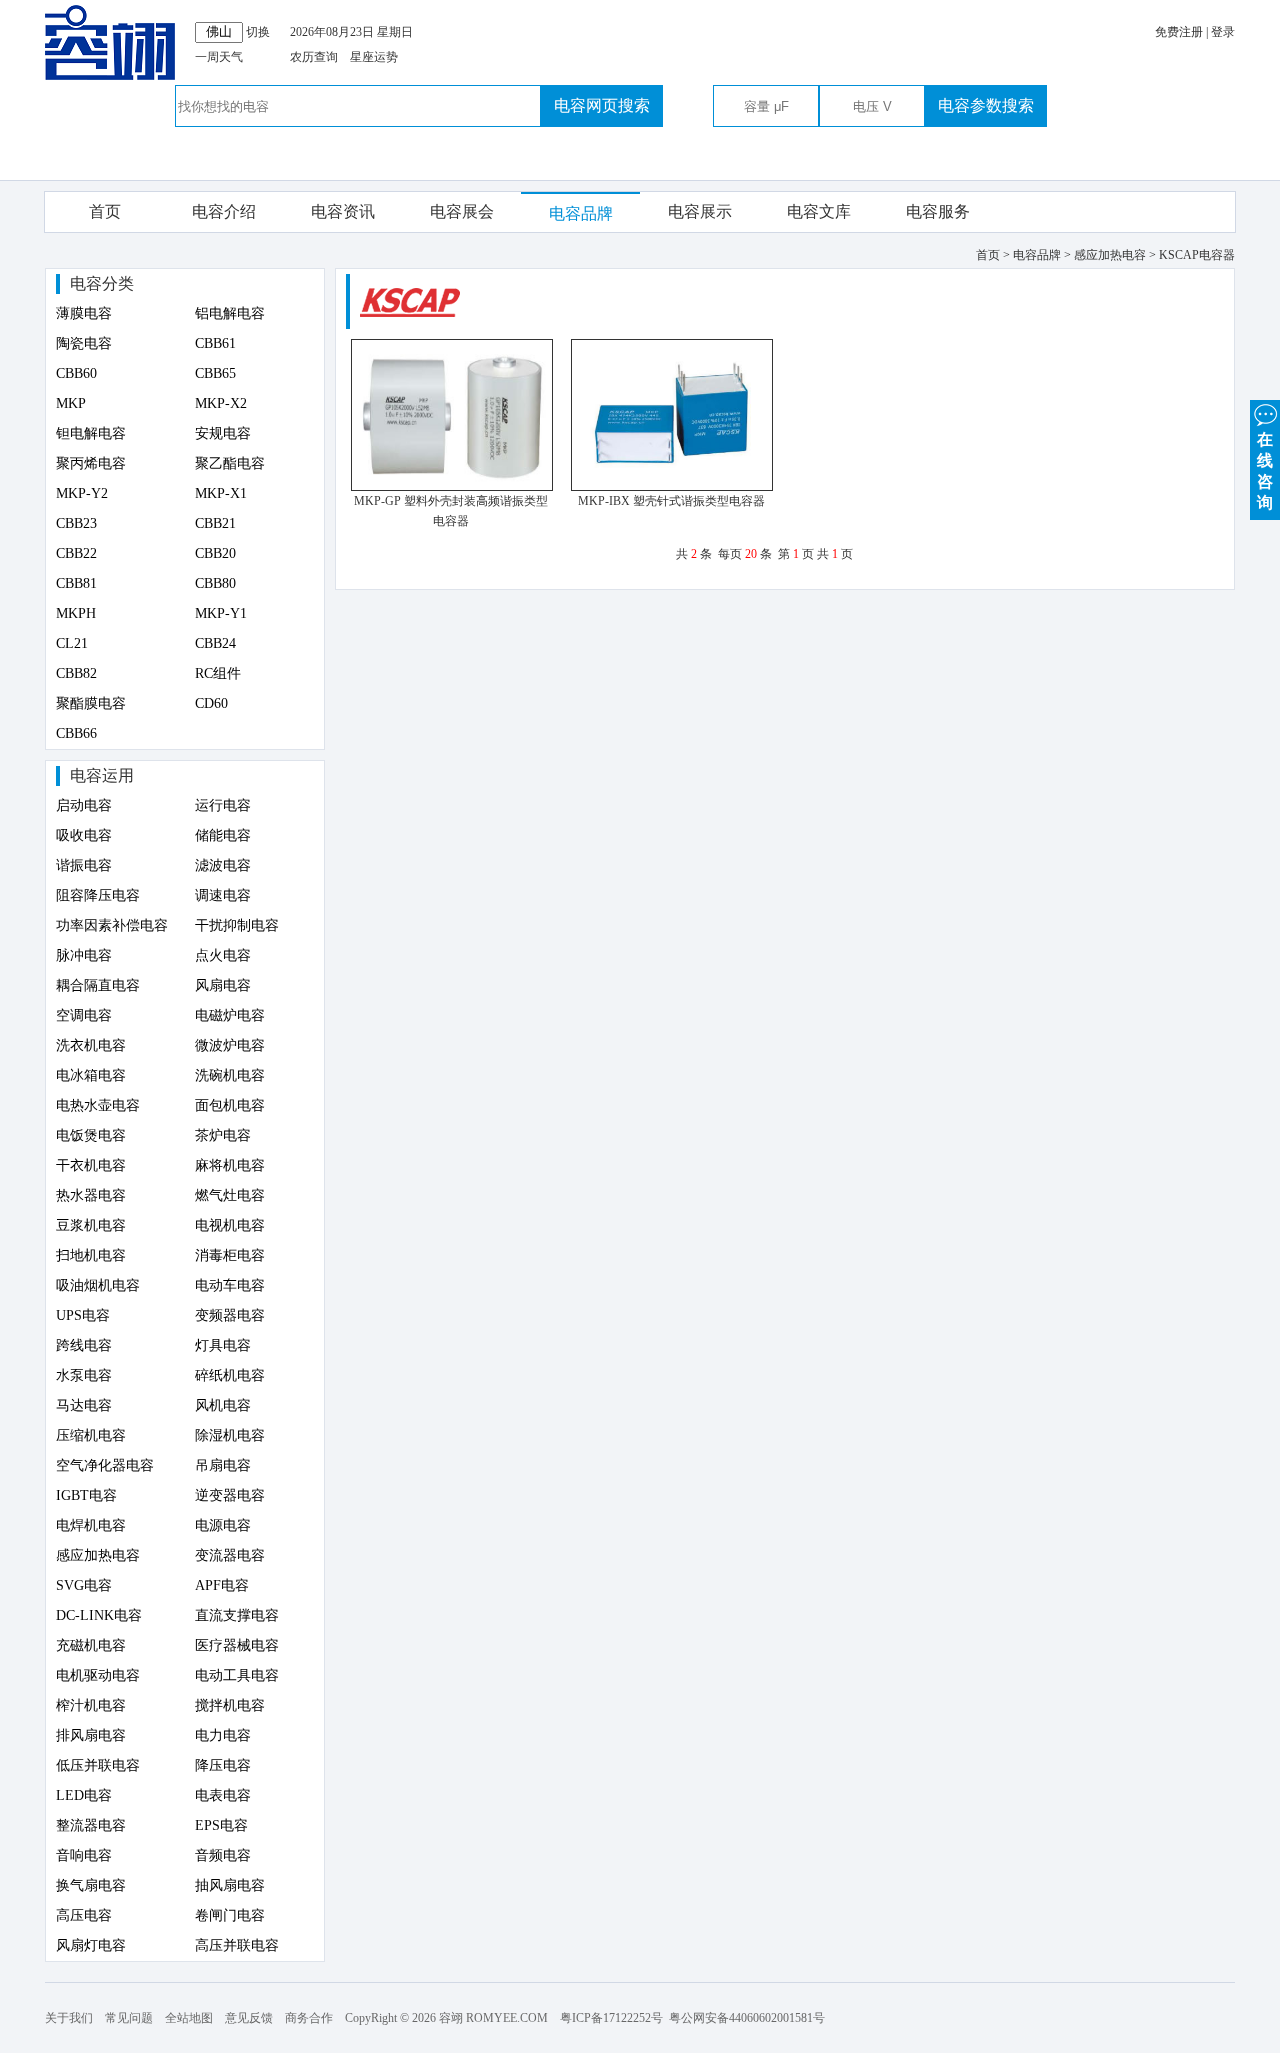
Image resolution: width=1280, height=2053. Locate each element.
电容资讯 (343, 211)
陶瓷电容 (84, 343)
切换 (258, 32)
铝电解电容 (230, 313)
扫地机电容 (91, 1255)
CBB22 (76, 553)
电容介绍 (224, 211)
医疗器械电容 (237, 1645)
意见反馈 (249, 2018)
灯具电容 (223, 1345)
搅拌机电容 (230, 1705)
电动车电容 (230, 1285)
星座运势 (374, 57)
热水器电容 (91, 1195)
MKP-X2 (221, 403)
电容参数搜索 (986, 105)
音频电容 (223, 1855)
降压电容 (223, 1765)
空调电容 (84, 1015)
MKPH (76, 613)
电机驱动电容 (98, 1675)
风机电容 (223, 1405)
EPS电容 (221, 1825)
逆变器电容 (230, 1495)
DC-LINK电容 (99, 1615)
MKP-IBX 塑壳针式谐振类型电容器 (671, 501)
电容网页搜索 (602, 105)
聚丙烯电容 (91, 463)
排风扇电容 (91, 1735)
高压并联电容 (237, 1945)
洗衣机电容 (91, 1045)
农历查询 (314, 57)
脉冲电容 (84, 955)
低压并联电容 (98, 1765)
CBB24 (215, 643)
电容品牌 (581, 213)
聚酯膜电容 (91, 703)
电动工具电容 (237, 1675)
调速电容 (223, 895)
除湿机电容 (230, 1435)
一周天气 (219, 57)
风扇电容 (223, 985)
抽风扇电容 (230, 1885)
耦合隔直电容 (98, 985)
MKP (71, 403)
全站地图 (189, 2018)
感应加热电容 (98, 1555)
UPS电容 (83, 1315)
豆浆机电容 (91, 1225)
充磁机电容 (91, 1645)
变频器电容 (230, 1315)
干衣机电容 (91, 1165)
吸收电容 (84, 835)
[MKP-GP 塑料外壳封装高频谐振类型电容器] (452, 487)
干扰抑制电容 (237, 925)
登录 (1223, 32)
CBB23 (76, 523)
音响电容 (84, 1855)
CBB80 (215, 583)
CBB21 (215, 523)
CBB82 (76, 673)
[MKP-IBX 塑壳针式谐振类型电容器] (672, 487)
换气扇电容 (91, 1885)
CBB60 (76, 373)
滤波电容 (223, 865)
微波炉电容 (230, 1045)
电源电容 (223, 1525)
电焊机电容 (91, 1525)
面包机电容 (230, 1105)
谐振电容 (84, 865)
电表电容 (223, 1795)
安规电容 (223, 433)
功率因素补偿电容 (112, 925)
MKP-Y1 (221, 613)
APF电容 (222, 1585)
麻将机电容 (230, 1165)
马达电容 (84, 1405)
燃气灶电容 (230, 1195)
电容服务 (938, 211)
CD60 (211, 703)
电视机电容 (230, 1225)
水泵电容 (84, 1375)
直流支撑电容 (237, 1615)
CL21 (72, 643)
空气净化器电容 (105, 1465)
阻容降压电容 (98, 895)
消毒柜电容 (230, 1255)
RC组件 (218, 673)
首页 (105, 211)
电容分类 (102, 283)
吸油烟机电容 (98, 1285)
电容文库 (819, 211)
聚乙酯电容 (230, 463)
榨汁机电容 (91, 1705)
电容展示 (700, 211)
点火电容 (223, 955)
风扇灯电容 (91, 1945)
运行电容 (223, 805)
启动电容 (84, 805)
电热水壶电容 (98, 1105)
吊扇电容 (223, 1465)
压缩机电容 (91, 1435)
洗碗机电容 (230, 1075)
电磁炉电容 (230, 1015)
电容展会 (462, 211)
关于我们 (69, 2018)
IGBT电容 (86, 1495)
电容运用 (102, 775)
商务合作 (309, 2018)
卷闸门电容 (230, 1915)
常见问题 (129, 2018)
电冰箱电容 (91, 1075)
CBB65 (215, 373)
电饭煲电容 (91, 1135)
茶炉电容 (223, 1135)
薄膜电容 (84, 313)
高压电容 (84, 1915)
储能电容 (223, 835)
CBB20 (215, 553)
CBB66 (76, 733)
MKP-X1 (221, 493)
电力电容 (223, 1735)
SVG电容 (84, 1585)
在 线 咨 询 (1265, 471)
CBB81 (76, 583)
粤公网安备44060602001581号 (747, 2018)
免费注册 (1179, 32)
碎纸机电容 (230, 1375)
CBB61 (215, 343)
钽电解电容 (91, 433)
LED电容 (84, 1795)
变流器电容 (230, 1555)
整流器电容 (91, 1825)
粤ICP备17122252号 (611, 2018)
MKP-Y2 (82, 493)
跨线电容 (84, 1345)
